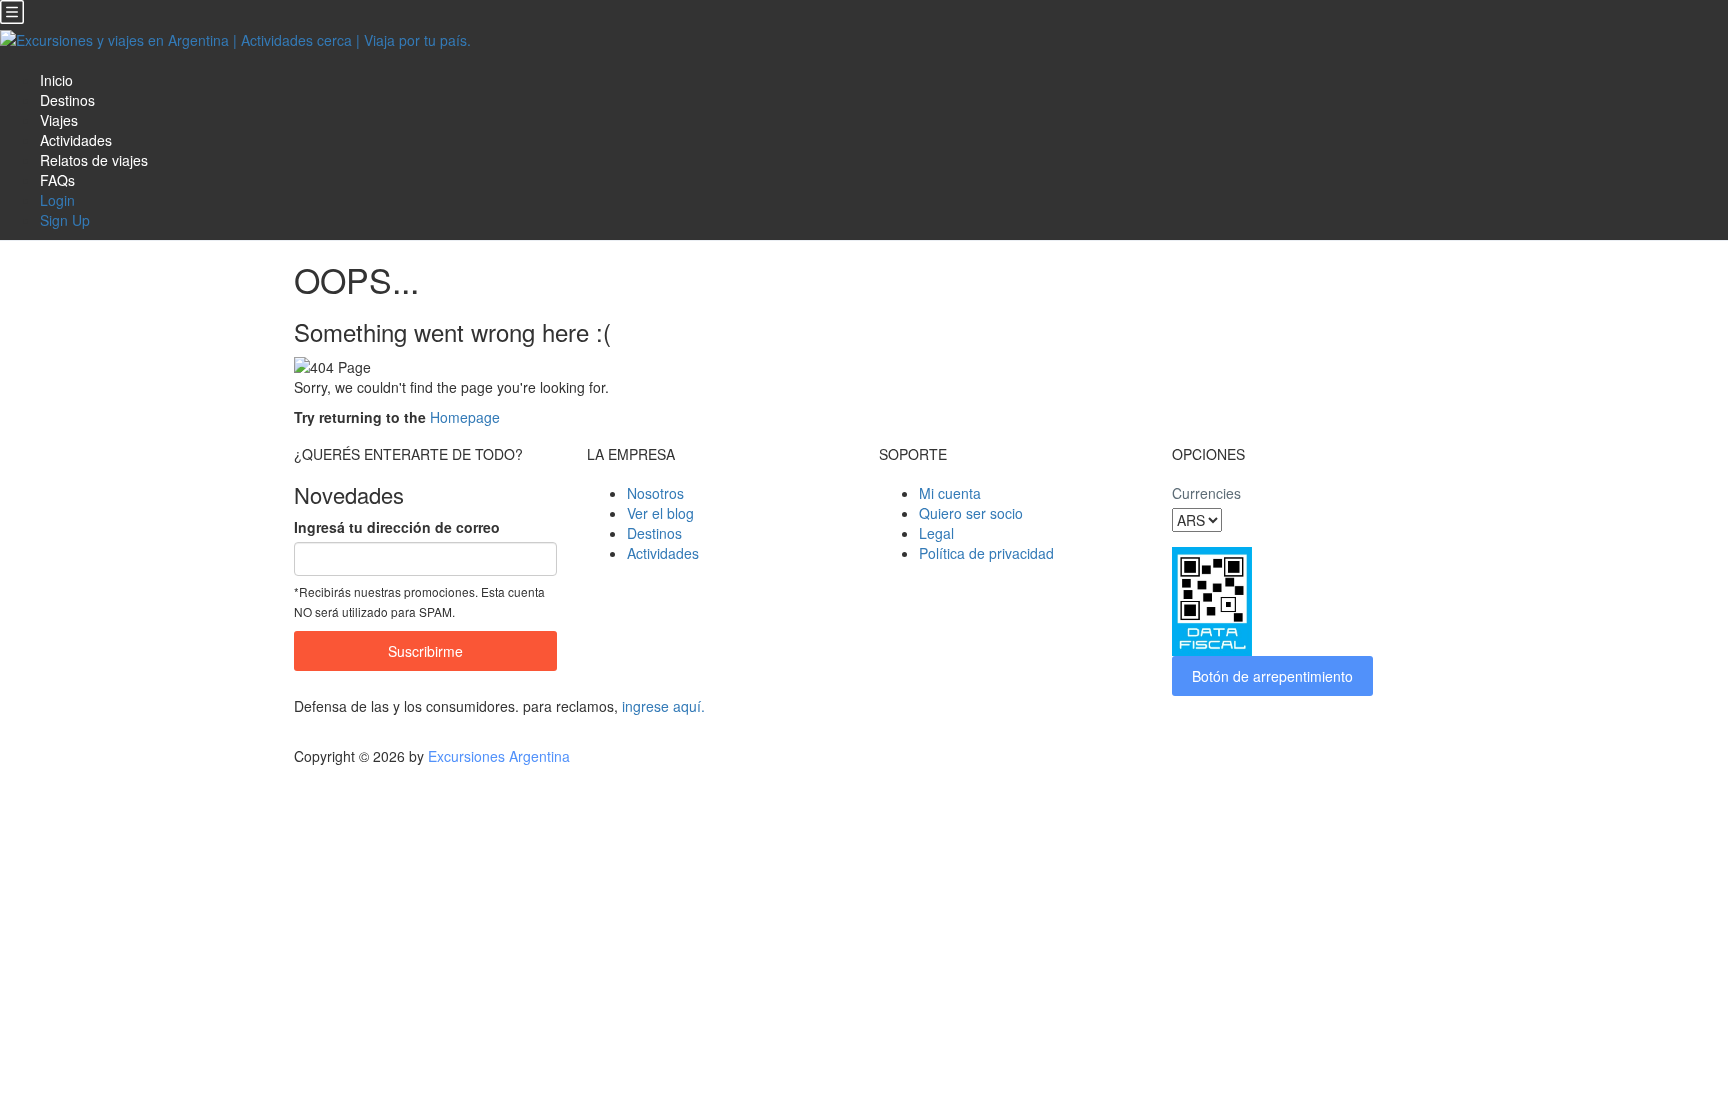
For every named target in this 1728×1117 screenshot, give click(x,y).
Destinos (67, 100)
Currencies (1206, 493)
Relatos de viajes (94, 160)
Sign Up (65, 220)
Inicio (56, 80)
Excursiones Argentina (499, 756)
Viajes (59, 120)
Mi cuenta (950, 493)
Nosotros (655, 493)
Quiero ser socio (971, 513)
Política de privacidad (986, 553)
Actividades (76, 140)
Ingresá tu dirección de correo (397, 527)
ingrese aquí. (663, 706)
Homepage (465, 417)
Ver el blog (660, 513)
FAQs (57, 180)
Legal (936, 533)
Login (57, 200)
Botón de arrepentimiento (1272, 676)
